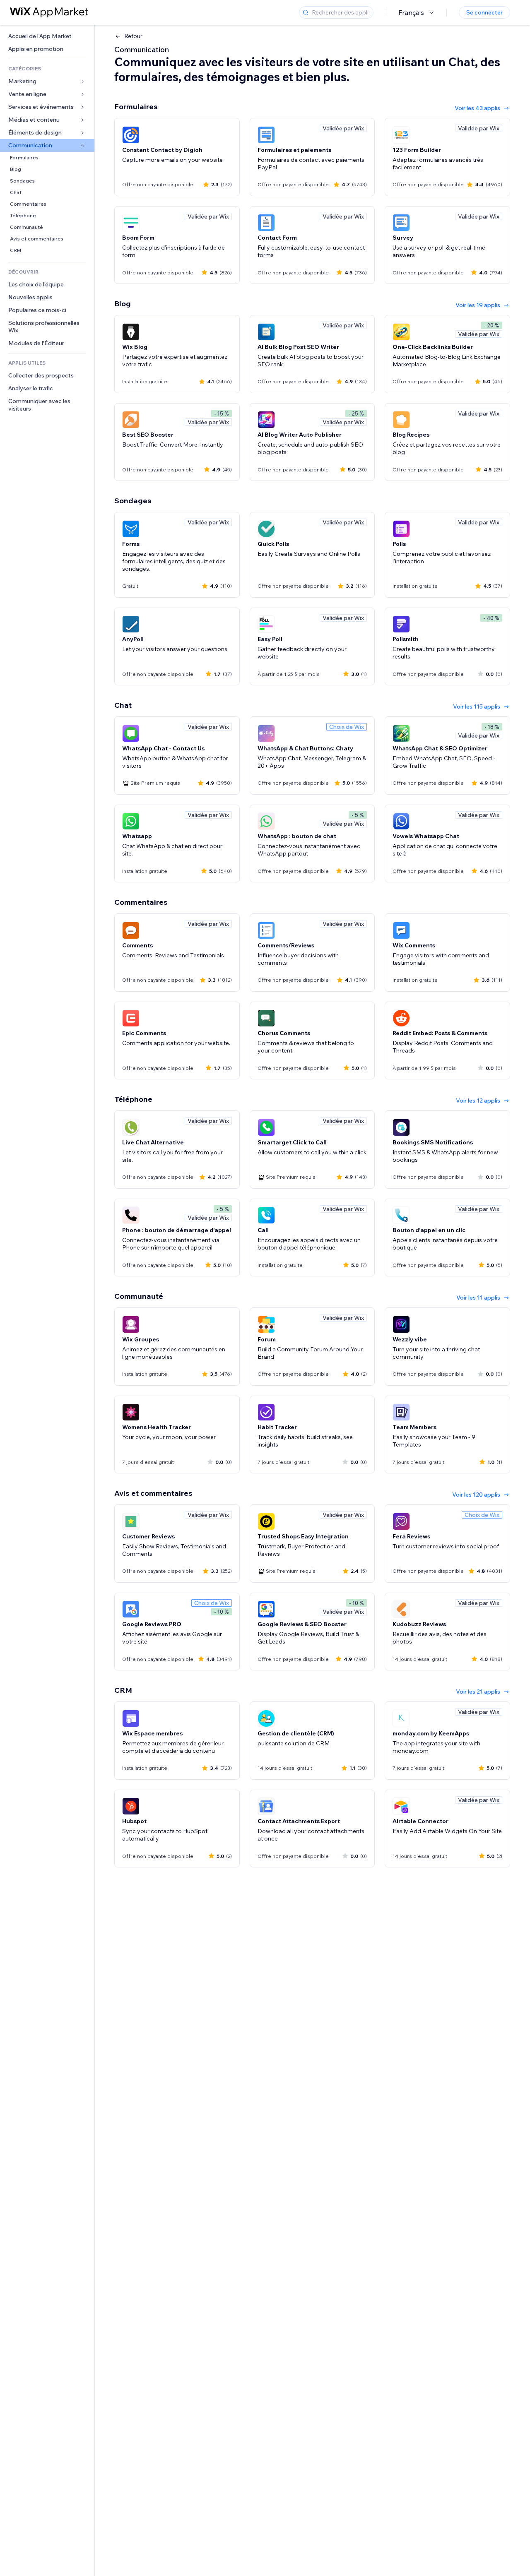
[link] (47, 36)
